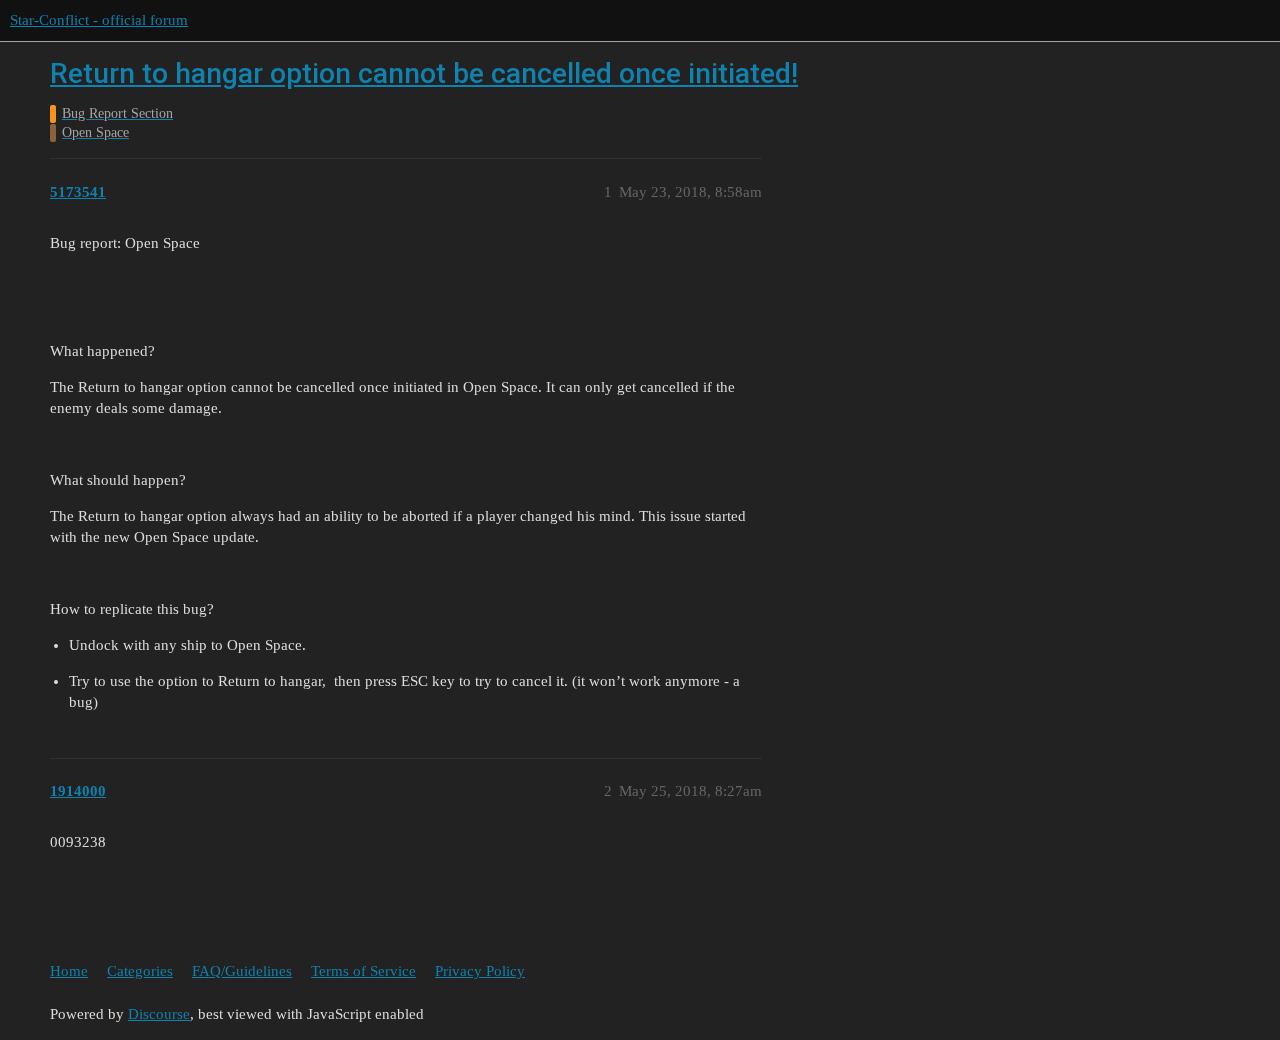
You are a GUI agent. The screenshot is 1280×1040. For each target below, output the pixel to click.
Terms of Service (363, 971)
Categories (140, 971)
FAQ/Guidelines (242, 971)
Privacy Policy (480, 971)
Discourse (159, 1014)
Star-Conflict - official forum (99, 20)
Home (69, 971)
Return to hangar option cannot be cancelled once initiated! (424, 73)
